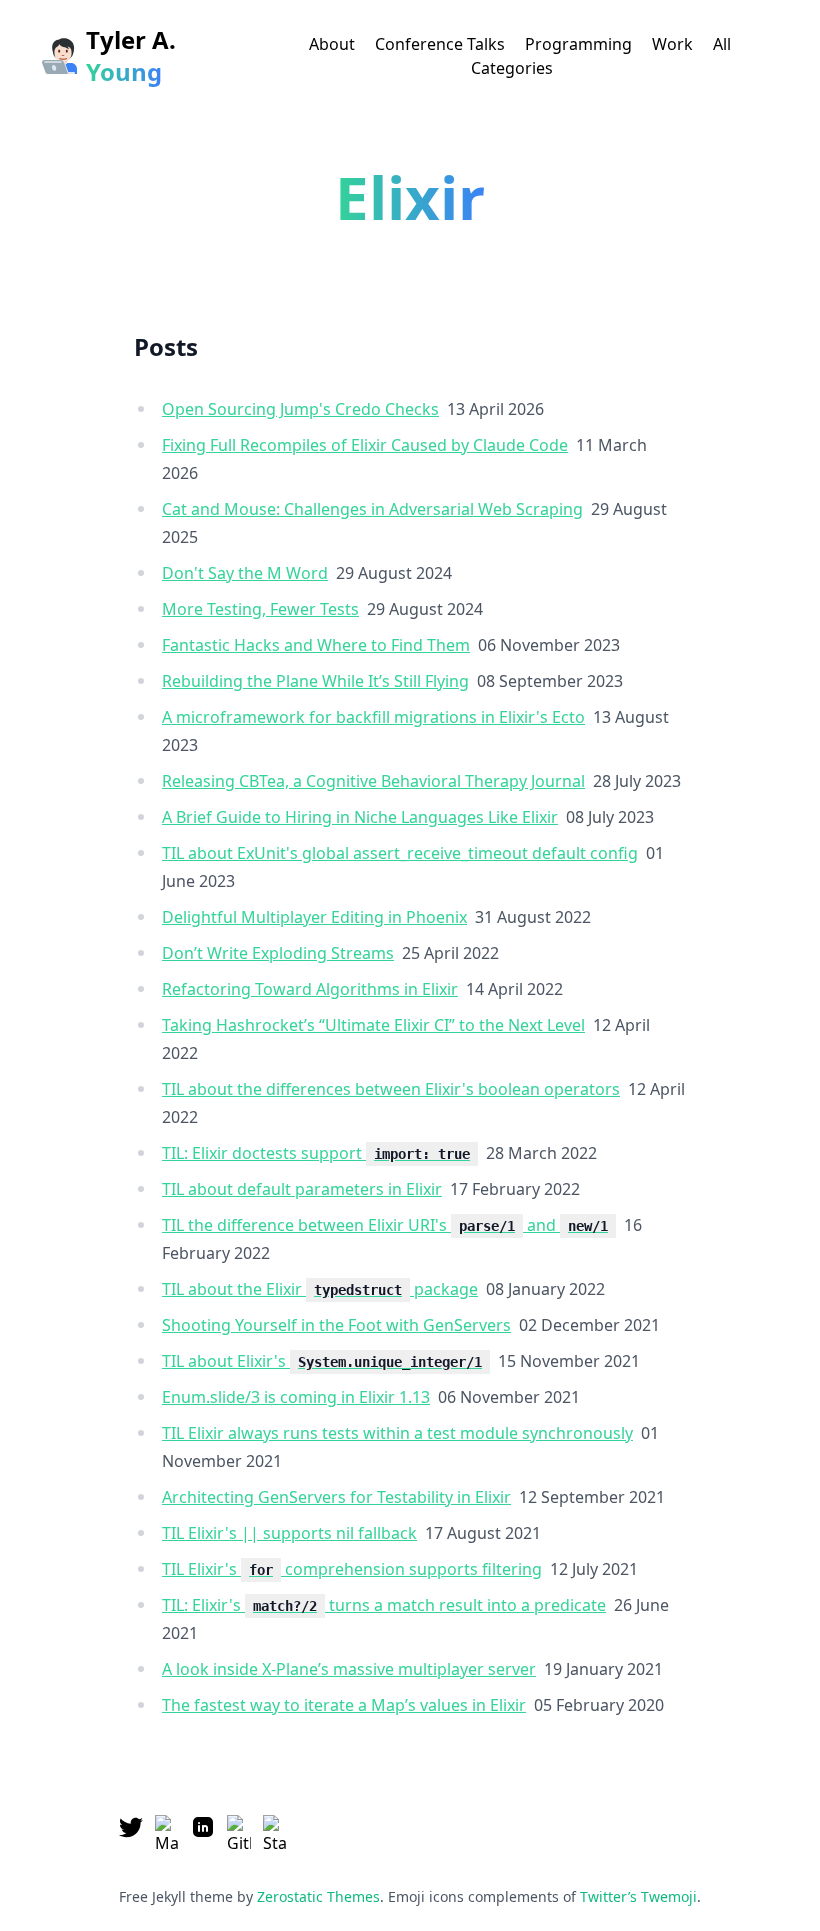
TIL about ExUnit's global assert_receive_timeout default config (400, 853)
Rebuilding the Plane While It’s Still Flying (315, 681)
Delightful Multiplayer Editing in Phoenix (314, 917)
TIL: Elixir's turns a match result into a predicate (384, 1605)
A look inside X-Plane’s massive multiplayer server (349, 1669)
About (332, 44)
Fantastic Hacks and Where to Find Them (316, 645)
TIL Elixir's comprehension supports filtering (352, 1569)
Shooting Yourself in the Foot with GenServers (336, 1325)
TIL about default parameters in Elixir (302, 1189)
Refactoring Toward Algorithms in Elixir (310, 989)
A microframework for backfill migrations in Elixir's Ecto (373, 717)
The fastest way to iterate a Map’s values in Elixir (344, 1705)
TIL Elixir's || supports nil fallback (289, 1533)
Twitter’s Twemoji (638, 1896)
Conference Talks (440, 44)
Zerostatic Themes (318, 1896)
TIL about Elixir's (322, 1361)
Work (672, 44)
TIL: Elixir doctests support (316, 1153)
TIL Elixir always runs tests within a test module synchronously (397, 1433)
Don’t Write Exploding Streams (278, 953)
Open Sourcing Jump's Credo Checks (300, 409)
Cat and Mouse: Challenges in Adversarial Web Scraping (372, 509)
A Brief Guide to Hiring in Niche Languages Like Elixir (360, 817)
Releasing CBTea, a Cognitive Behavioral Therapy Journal (373, 781)
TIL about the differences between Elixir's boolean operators (391, 1089)
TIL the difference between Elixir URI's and (385, 1225)
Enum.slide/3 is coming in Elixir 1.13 (296, 1397)
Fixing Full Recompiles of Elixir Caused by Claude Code (365, 445)
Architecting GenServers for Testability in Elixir (336, 1497)
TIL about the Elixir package (320, 1289)
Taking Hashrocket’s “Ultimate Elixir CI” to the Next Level (373, 1025)
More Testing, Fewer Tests (260, 609)
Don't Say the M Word (245, 573)
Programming (578, 44)
